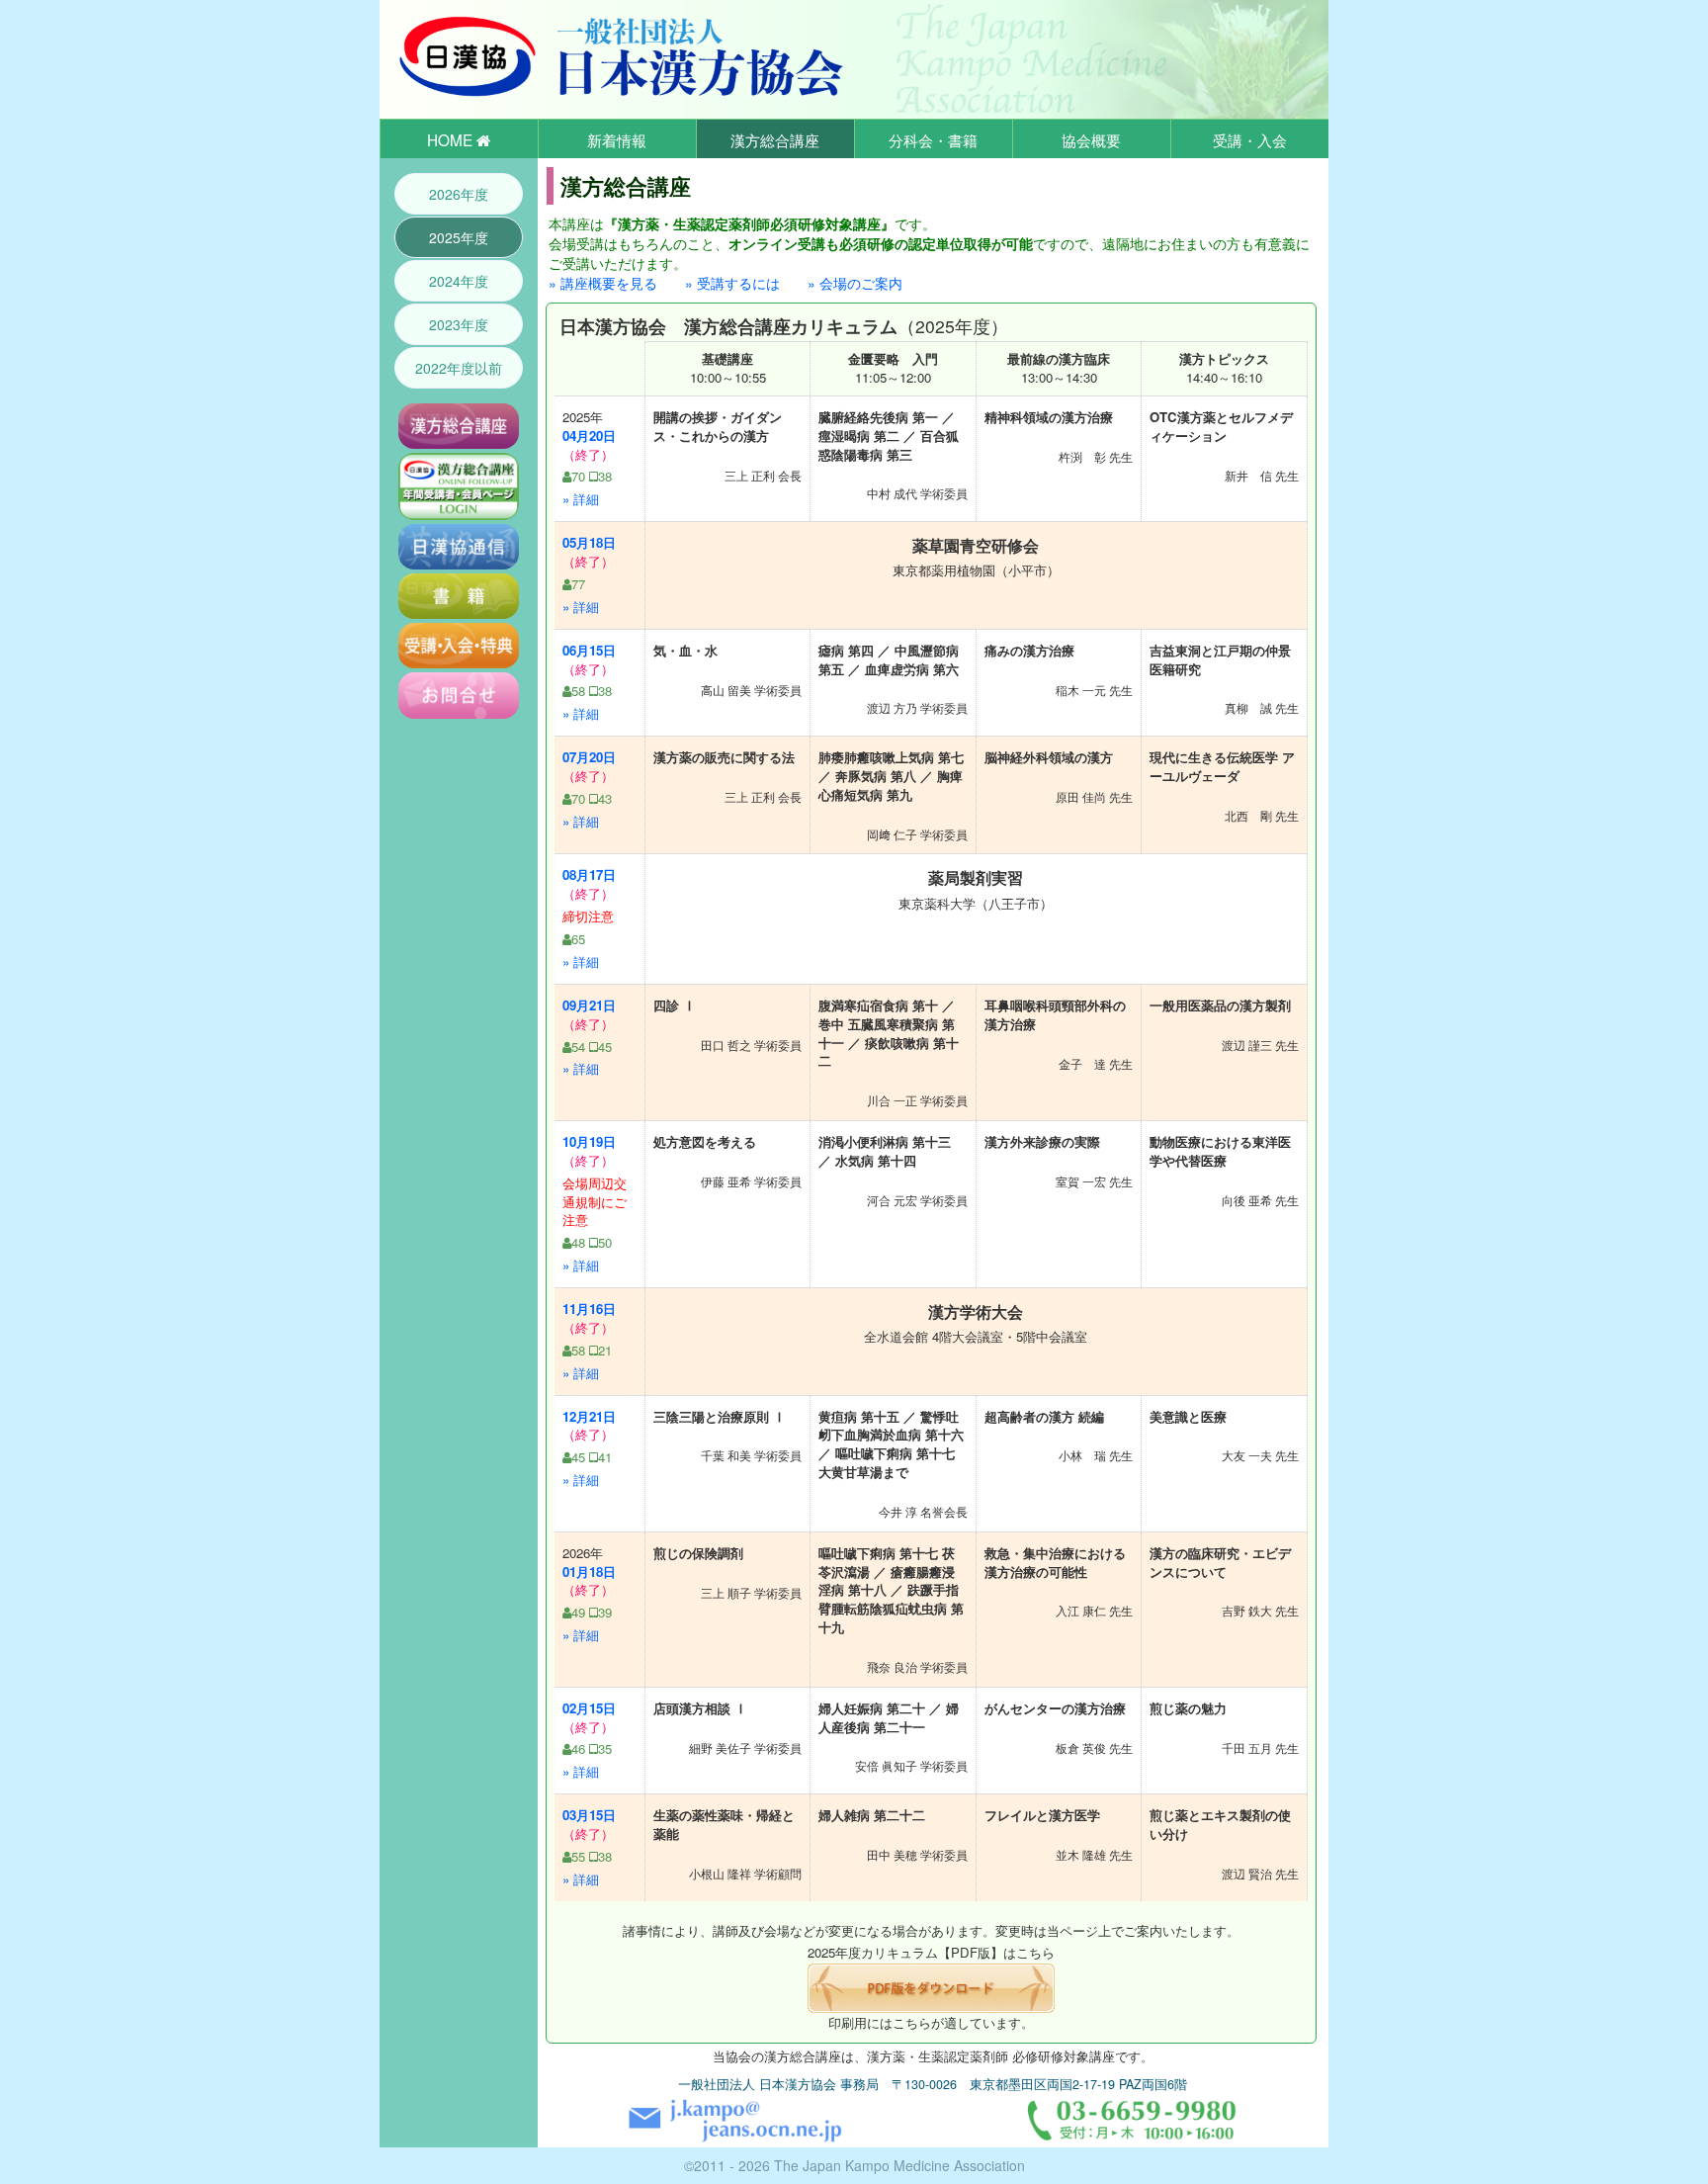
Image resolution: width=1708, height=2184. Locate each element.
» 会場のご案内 (855, 283)
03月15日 (589, 1815)
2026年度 (459, 194)
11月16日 (589, 1309)
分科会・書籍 (933, 139)
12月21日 (589, 1416)
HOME (452, 139)
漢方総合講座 (775, 139)
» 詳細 (581, 499)
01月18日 (589, 1572)
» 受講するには (732, 283)
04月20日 (589, 436)
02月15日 (589, 1708)
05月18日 (589, 542)
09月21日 (589, 1005)
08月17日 (589, 874)
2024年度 (459, 281)
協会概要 (1091, 139)
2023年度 (459, 324)
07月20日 (589, 757)
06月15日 (589, 650)
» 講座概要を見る (603, 283)
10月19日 (589, 1141)
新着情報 (617, 139)
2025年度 (459, 237)
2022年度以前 (459, 368)
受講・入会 (1250, 139)
